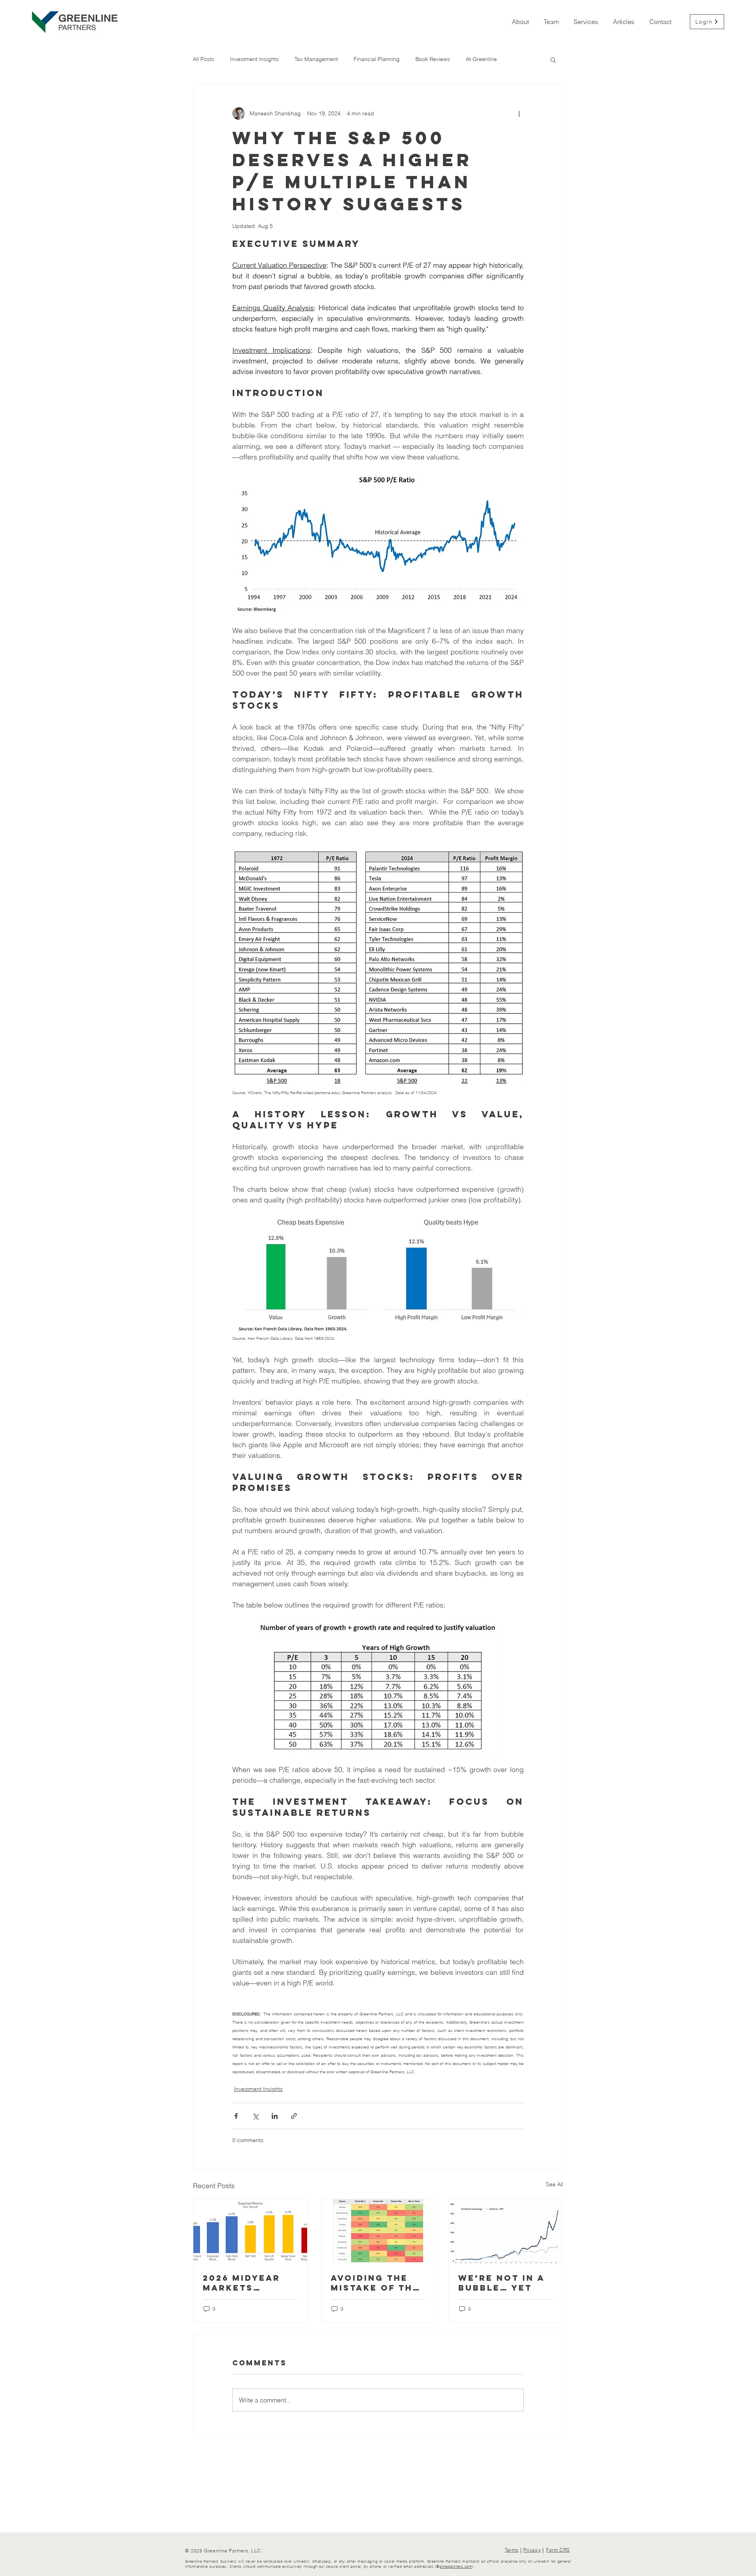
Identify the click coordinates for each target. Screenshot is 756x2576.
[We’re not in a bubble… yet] (506, 2231)
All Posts (204, 59)
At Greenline (481, 59)
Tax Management (316, 59)
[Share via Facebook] (236, 2116)
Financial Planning (377, 59)
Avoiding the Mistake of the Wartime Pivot (375, 2283)
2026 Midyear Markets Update (242, 2283)
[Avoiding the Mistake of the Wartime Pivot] (378, 2231)
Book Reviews (433, 59)
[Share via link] (294, 2116)
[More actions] (519, 113)
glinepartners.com (456, 2566)
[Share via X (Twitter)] (255, 2116)
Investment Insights (254, 59)
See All (554, 2184)
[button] (553, 59)
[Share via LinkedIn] (275, 2116)
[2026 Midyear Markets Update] (250, 2231)
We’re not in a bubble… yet (501, 2283)
